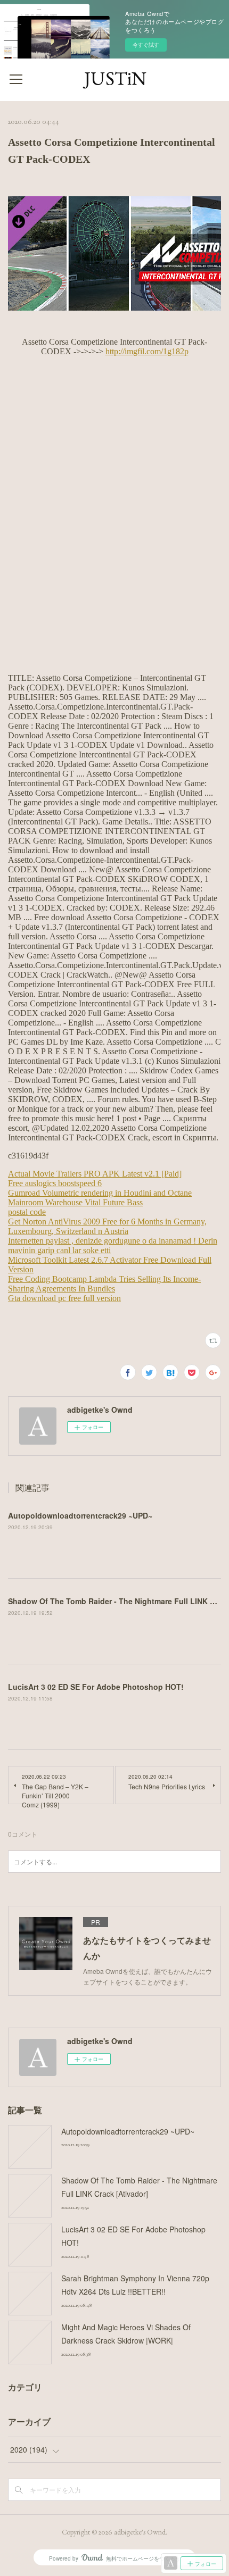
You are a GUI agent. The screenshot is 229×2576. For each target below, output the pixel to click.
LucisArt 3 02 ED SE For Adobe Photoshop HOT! (96, 1687)
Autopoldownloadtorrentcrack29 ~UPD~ (80, 1515)
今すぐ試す (146, 45)
